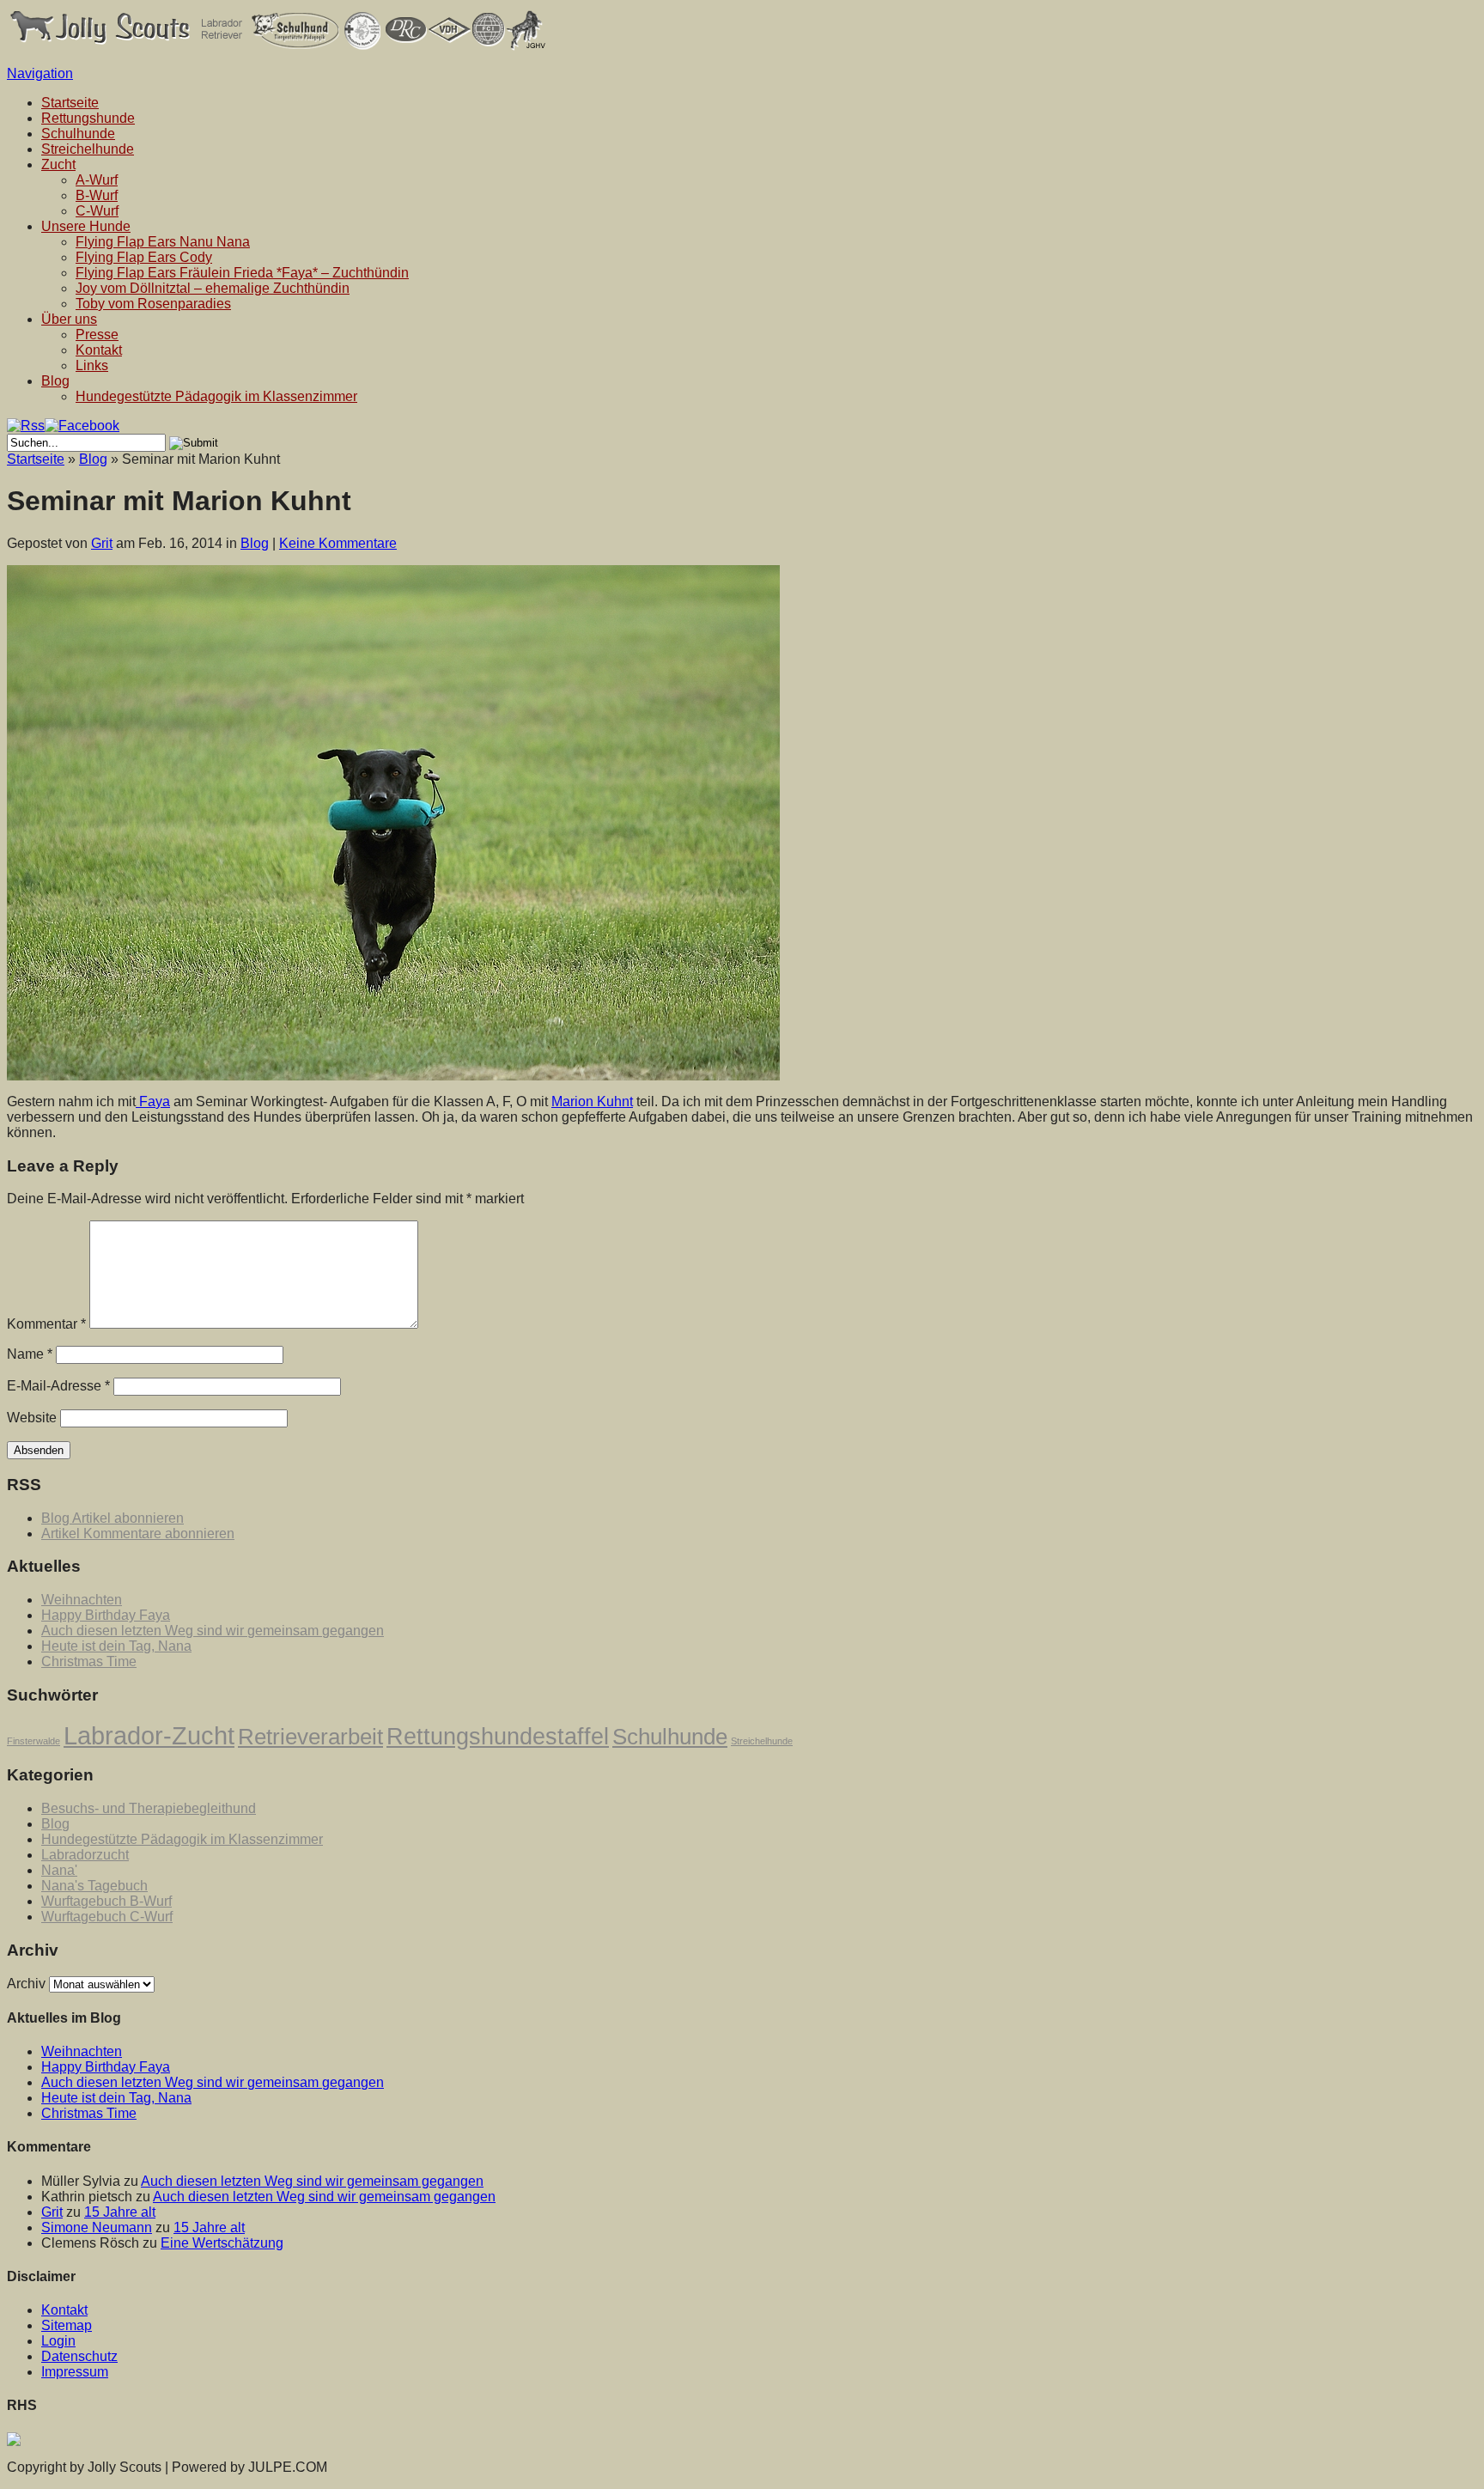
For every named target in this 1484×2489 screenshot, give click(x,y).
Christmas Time (89, 1661)
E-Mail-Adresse (58, 1386)
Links (92, 365)
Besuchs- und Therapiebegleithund (149, 1808)
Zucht (58, 164)
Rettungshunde (88, 118)
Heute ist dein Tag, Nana (116, 1646)
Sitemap (67, 2325)
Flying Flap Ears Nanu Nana (163, 242)
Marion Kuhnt (592, 1101)
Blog (55, 381)
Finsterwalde (33, 1741)
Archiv (26, 1984)
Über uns (69, 319)
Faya (153, 1101)
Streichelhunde (88, 149)
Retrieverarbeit (310, 1737)
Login (58, 2341)
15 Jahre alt (120, 2212)
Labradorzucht (85, 1855)
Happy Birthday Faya (106, 1615)
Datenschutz (79, 2356)
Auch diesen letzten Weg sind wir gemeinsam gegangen (213, 1631)
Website (32, 1418)
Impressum (75, 2372)
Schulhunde (78, 134)
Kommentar (46, 1324)
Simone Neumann (97, 2227)
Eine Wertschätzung (222, 2243)
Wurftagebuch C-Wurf (107, 1917)
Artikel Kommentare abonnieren (138, 1534)
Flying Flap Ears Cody (144, 257)
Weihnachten (82, 1600)
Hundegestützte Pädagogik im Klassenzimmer (216, 396)
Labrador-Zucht (149, 1735)
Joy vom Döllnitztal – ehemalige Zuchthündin (213, 288)
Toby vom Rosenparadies (153, 304)
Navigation (40, 73)
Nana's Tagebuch (94, 1886)
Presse (97, 335)
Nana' (59, 1870)
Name (30, 1354)
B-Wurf (97, 195)
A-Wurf (97, 180)
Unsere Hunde (86, 226)
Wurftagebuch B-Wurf (106, 1901)
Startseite (70, 103)
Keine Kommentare (338, 543)
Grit (102, 543)
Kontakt (99, 350)
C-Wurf (97, 211)
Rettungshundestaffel (498, 1737)
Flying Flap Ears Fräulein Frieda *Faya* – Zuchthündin (242, 273)
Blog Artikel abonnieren (113, 1518)
